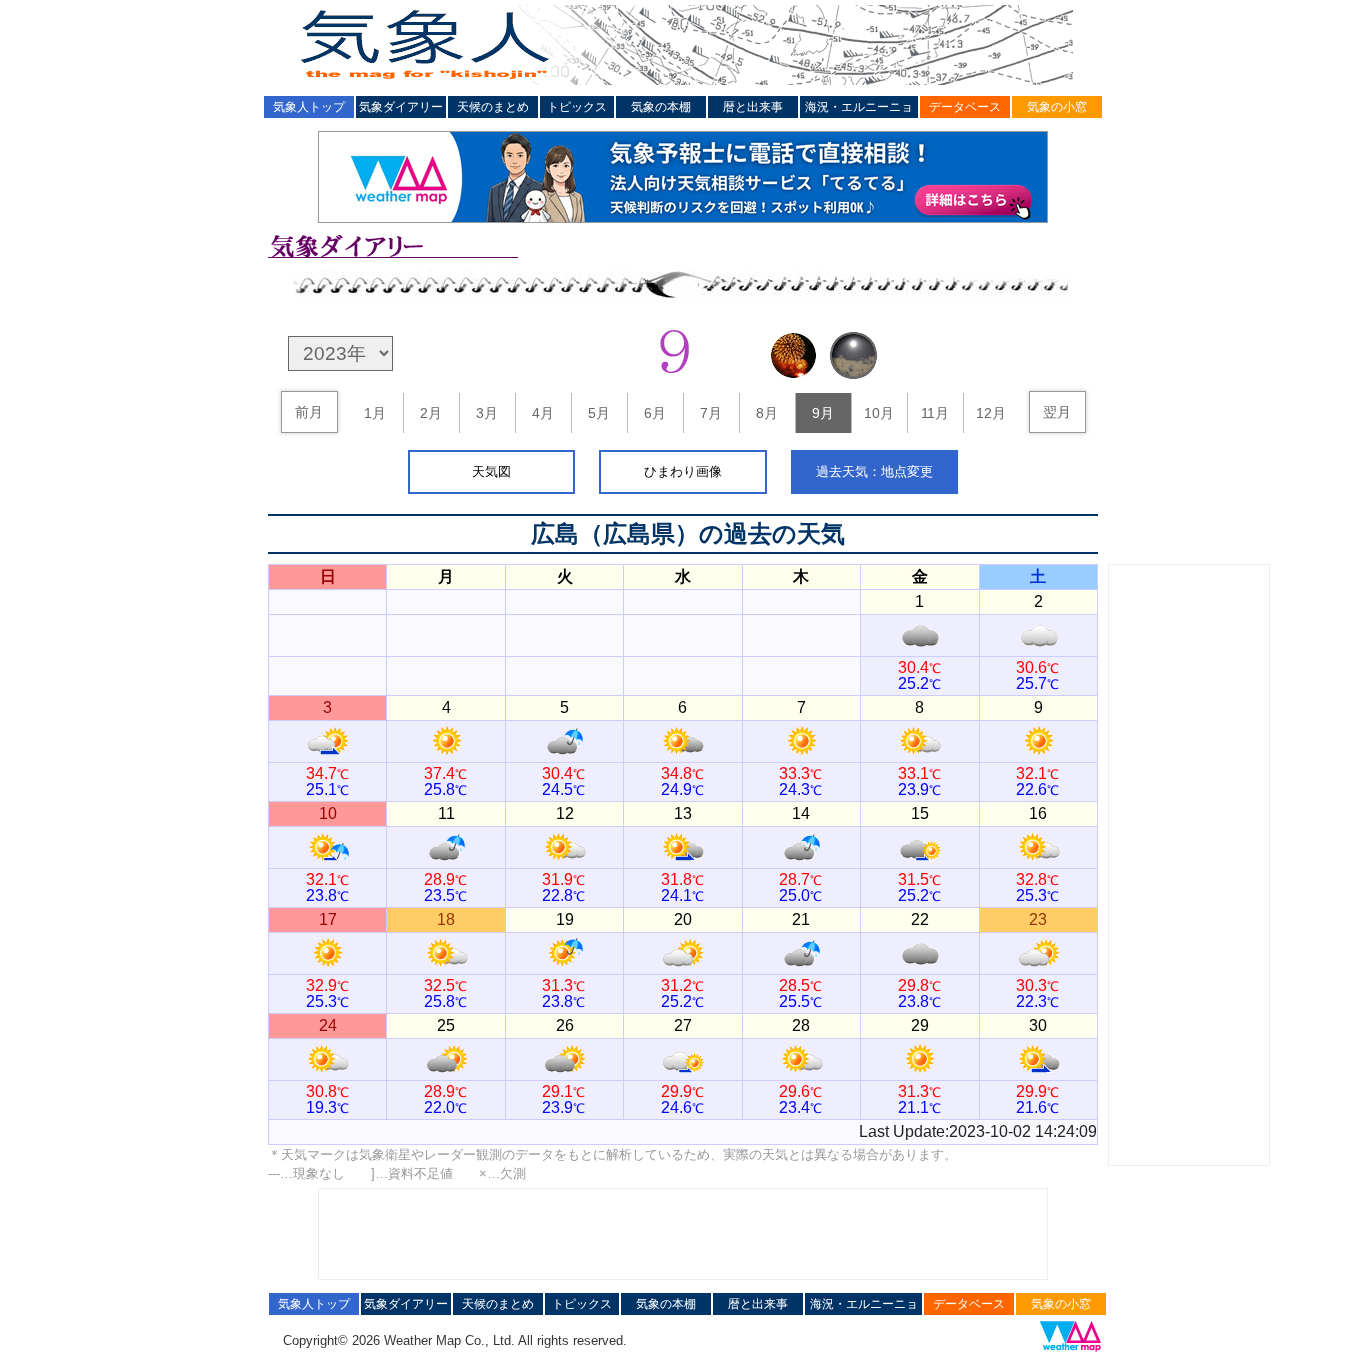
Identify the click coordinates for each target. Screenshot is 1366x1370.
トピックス (577, 107)
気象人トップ (309, 107)
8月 (767, 413)
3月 (487, 413)
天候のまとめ (493, 107)
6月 (655, 413)
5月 (599, 413)
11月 (935, 413)
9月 (823, 413)
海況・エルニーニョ (859, 107)
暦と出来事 (753, 107)
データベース (965, 107)
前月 (309, 412)
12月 (991, 413)
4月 (543, 413)
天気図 (491, 471)
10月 (879, 413)
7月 (711, 413)
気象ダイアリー (401, 107)
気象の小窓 (1057, 107)
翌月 (1057, 412)
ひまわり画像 (683, 471)
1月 (375, 413)
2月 (431, 413)
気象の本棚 (661, 107)
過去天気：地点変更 (874, 471)
